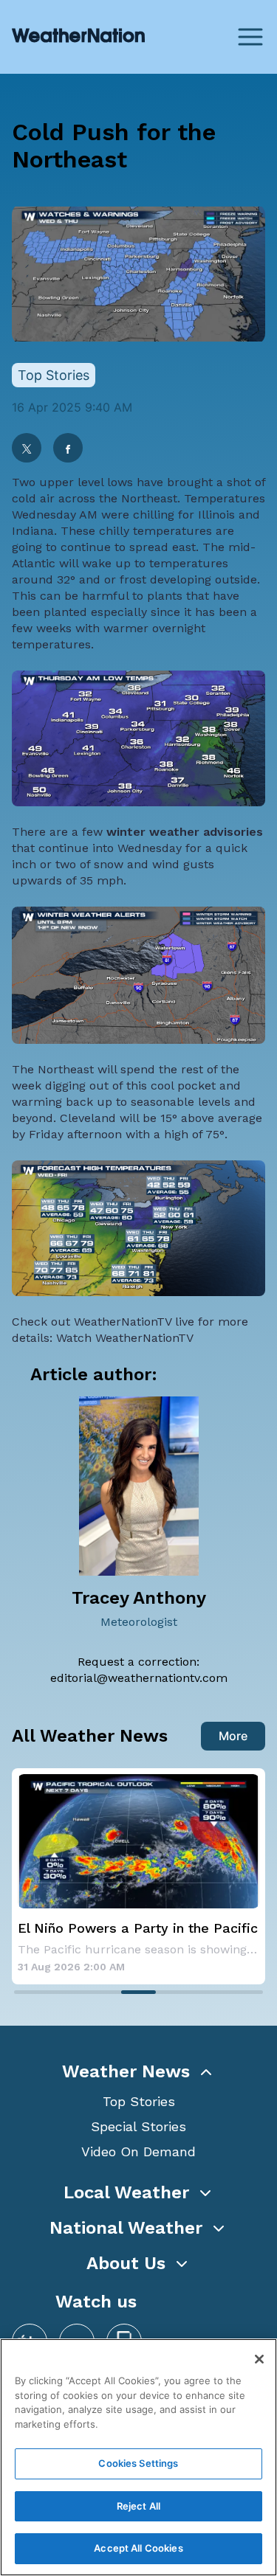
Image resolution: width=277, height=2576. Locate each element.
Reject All (138, 2506)
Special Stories (138, 2126)
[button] (138, 2071)
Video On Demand (138, 2151)
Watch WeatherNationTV (125, 1338)
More (233, 1736)
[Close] (259, 2359)
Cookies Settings (138, 2463)
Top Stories (139, 2101)
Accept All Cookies (138, 2548)
